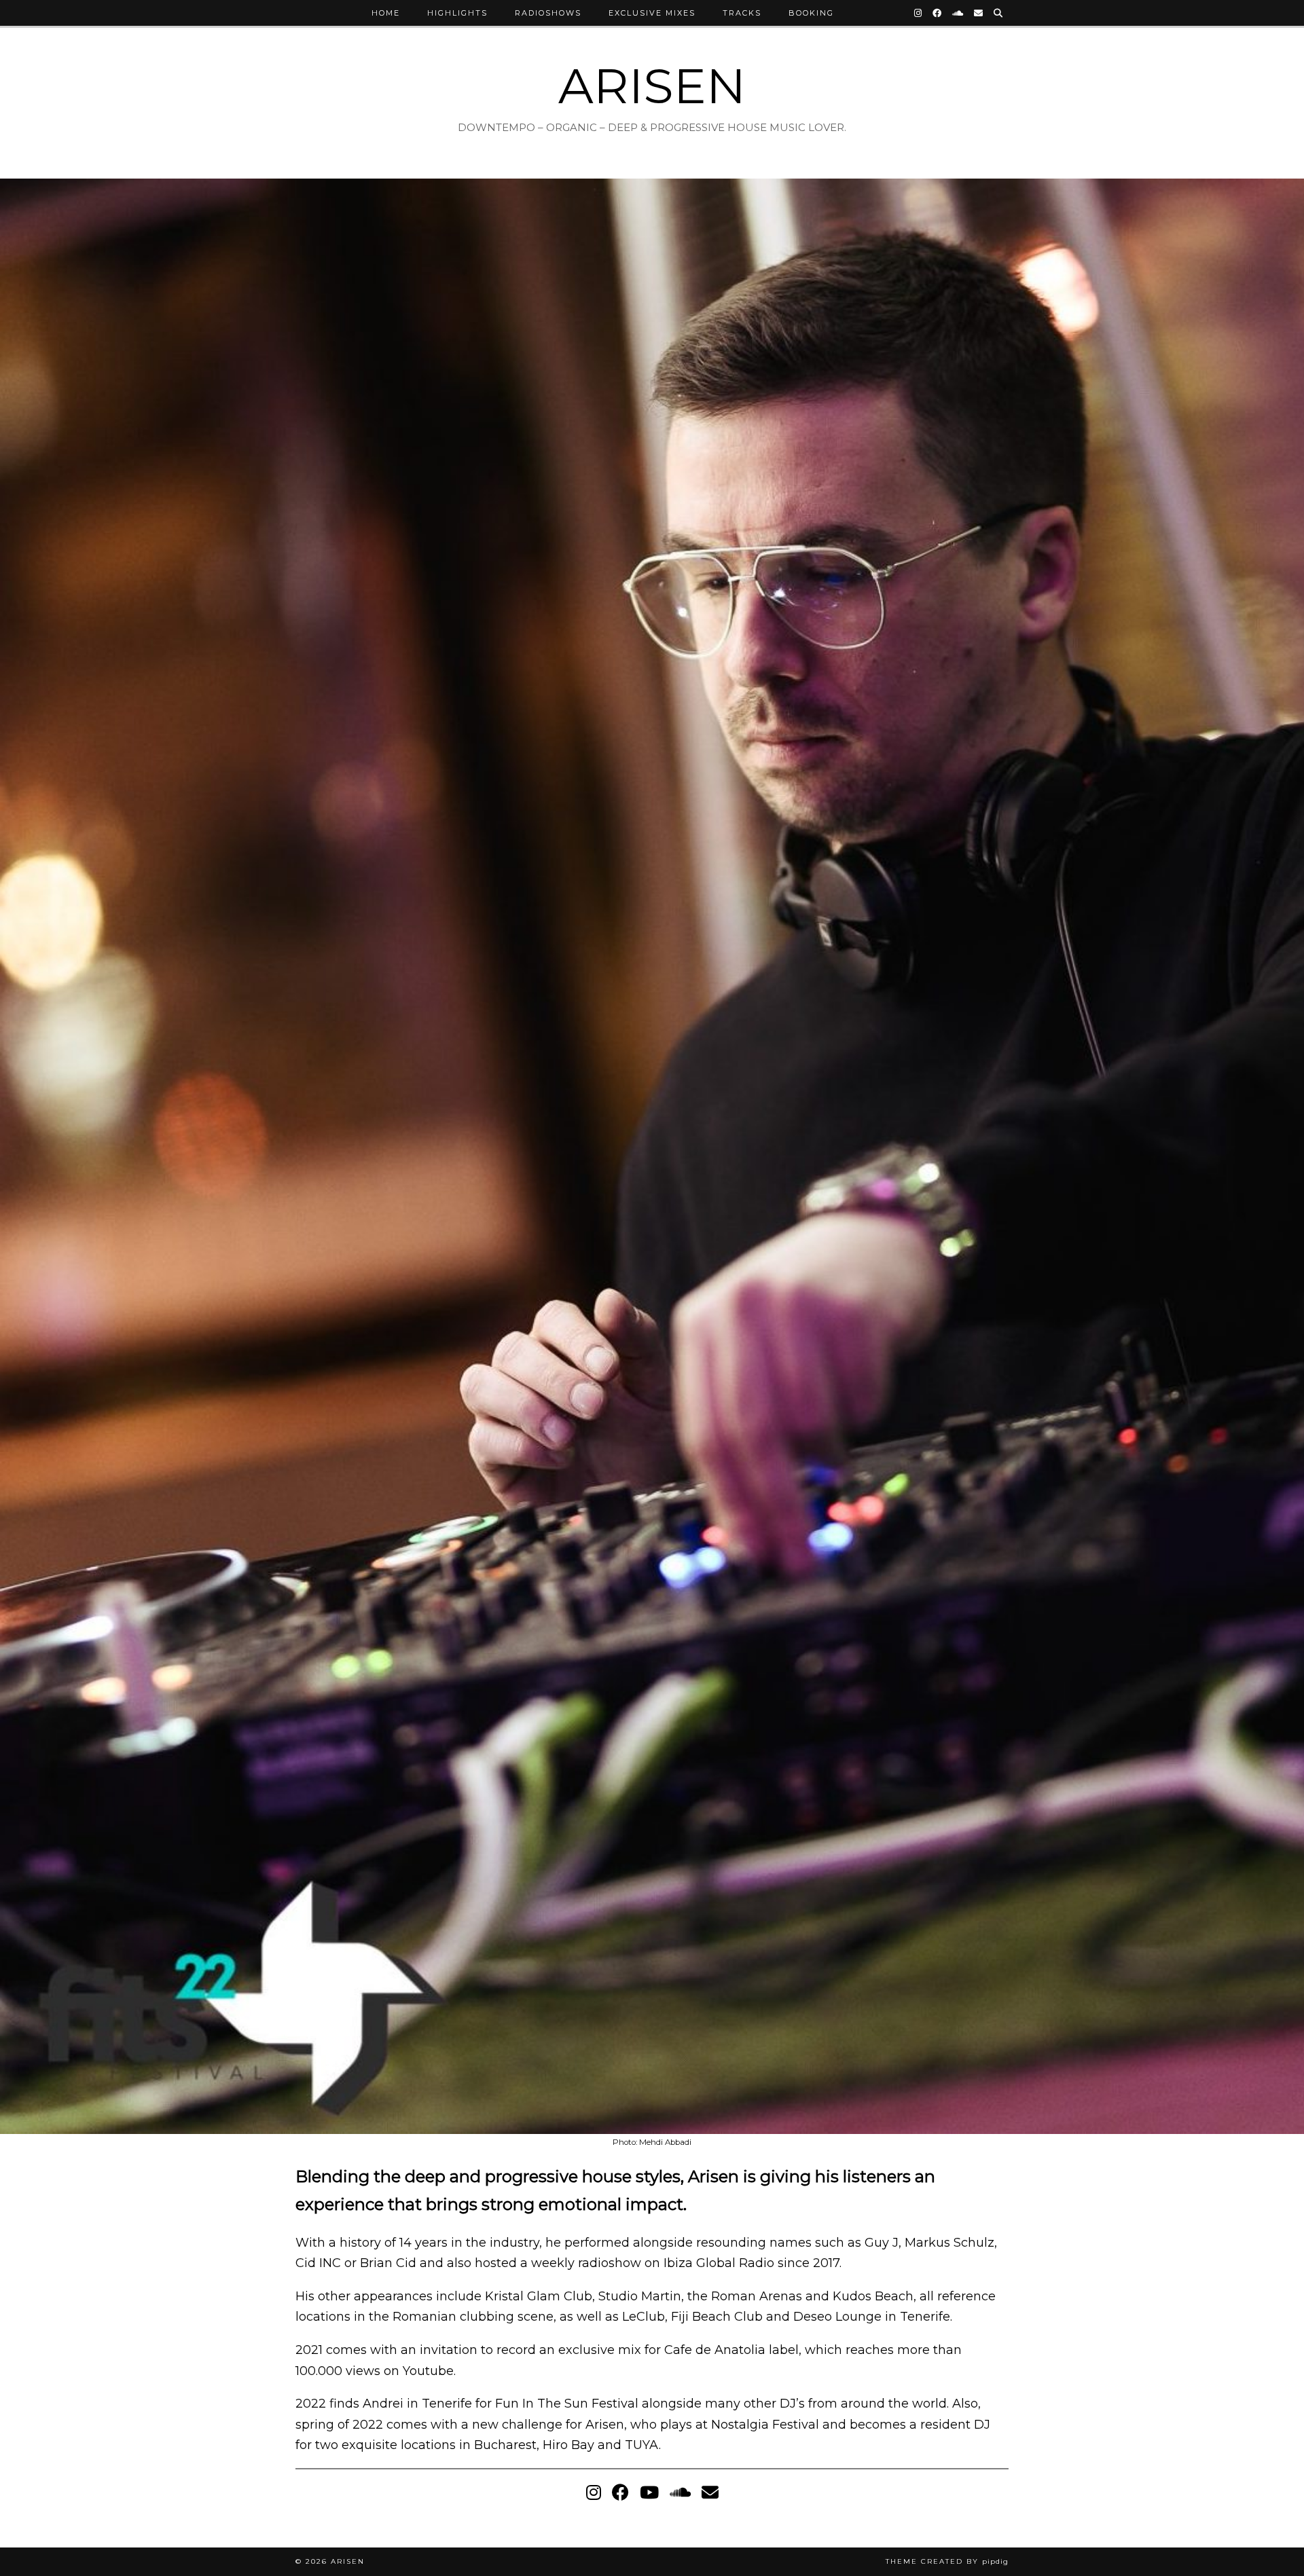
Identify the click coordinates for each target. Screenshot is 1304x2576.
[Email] (979, 13)
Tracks (742, 13)
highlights (457, 13)
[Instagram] (919, 13)
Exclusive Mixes (652, 13)
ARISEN (652, 86)
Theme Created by (947, 2561)
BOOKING (811, 13)
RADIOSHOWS (548, 13)
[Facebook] (938, 13)
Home (386, 13)
